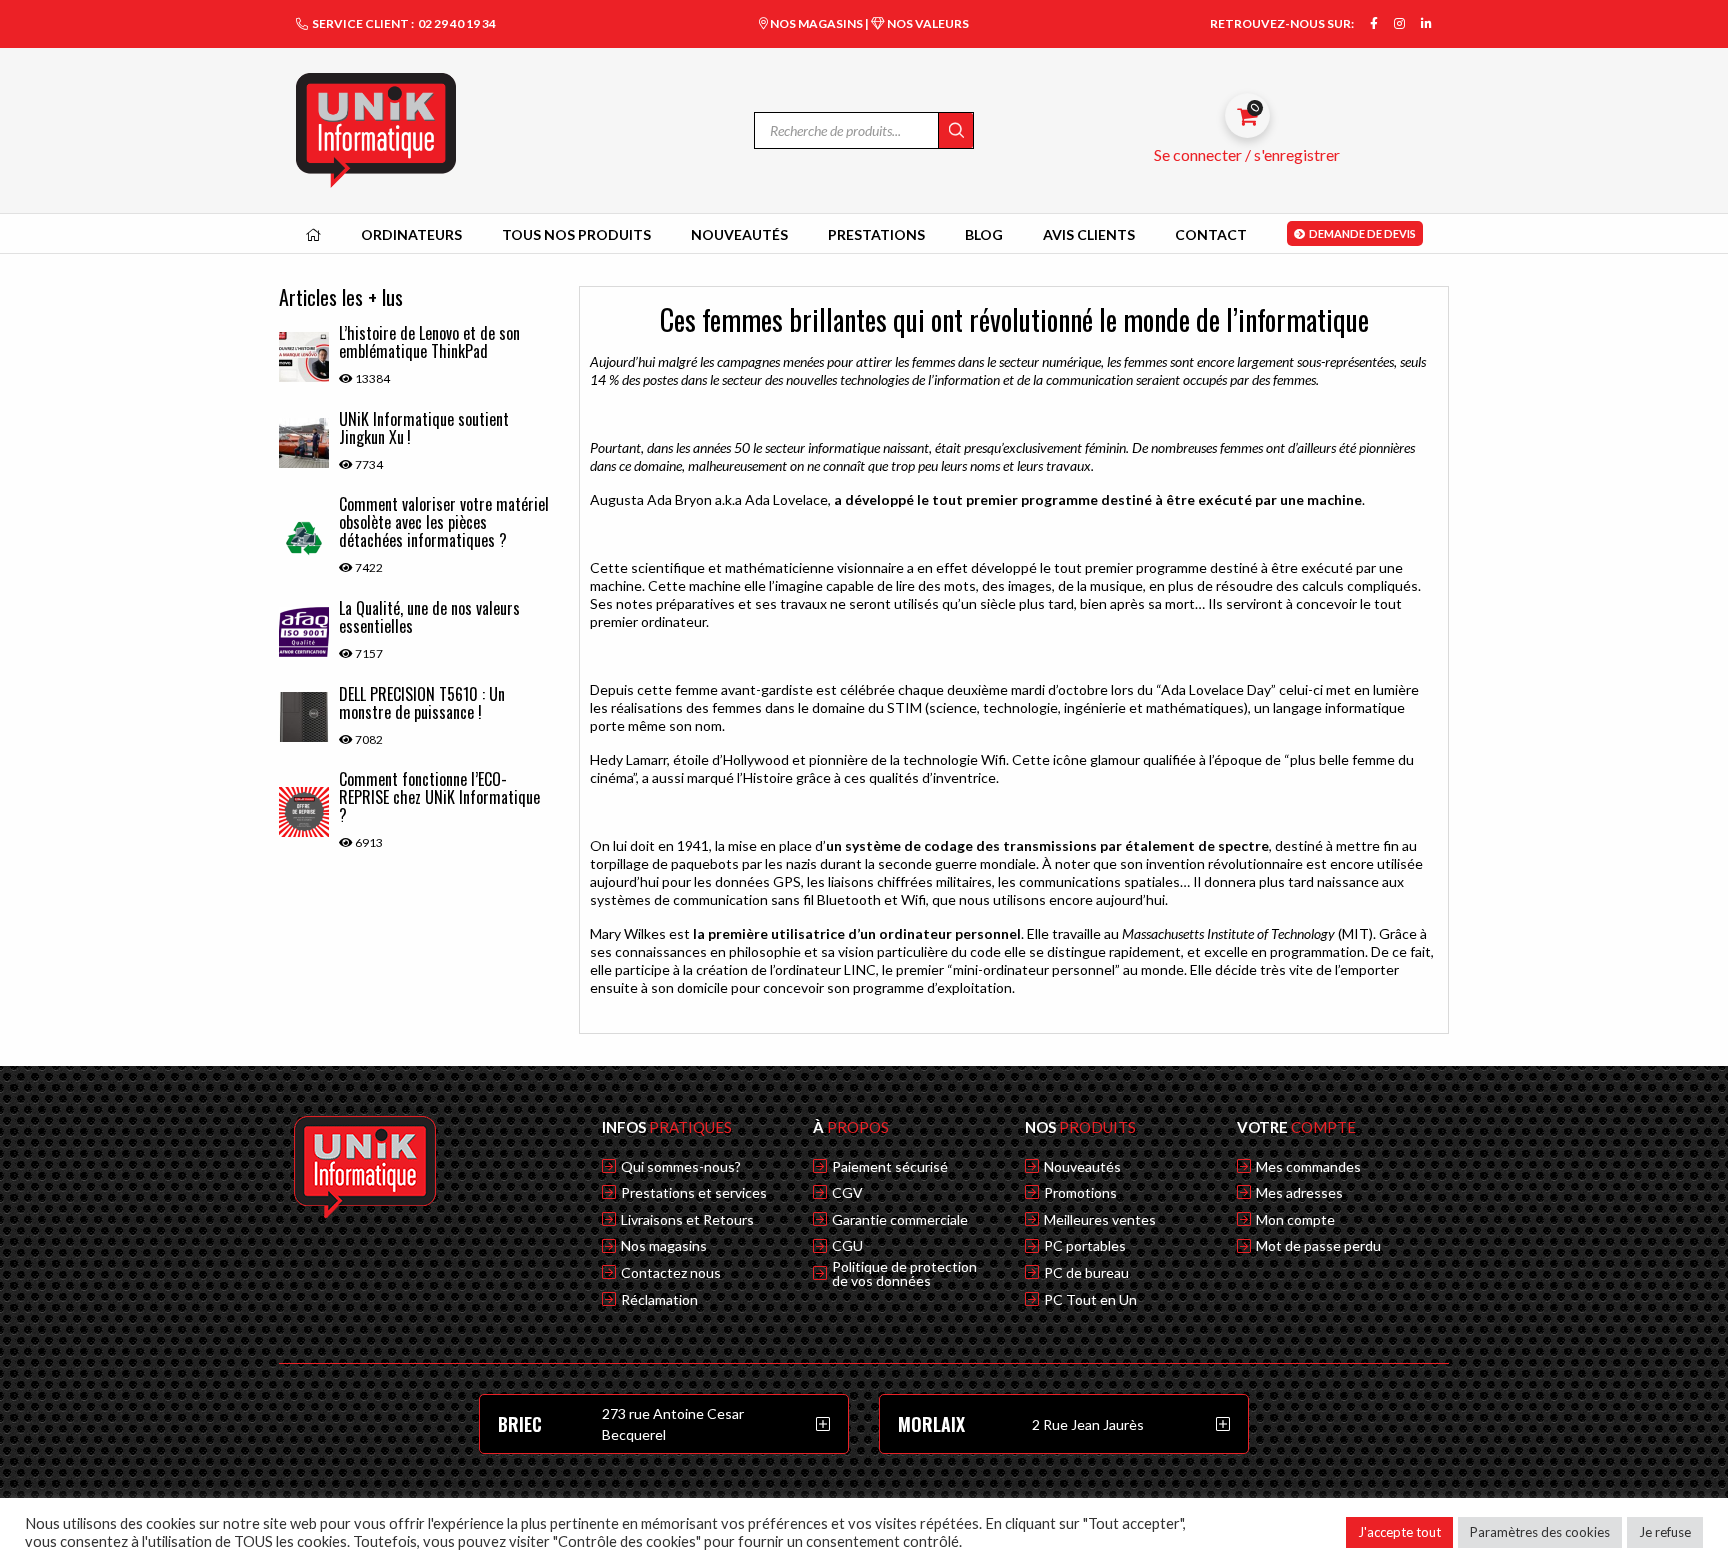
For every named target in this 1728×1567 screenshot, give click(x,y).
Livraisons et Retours (687, 1220)
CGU (847, 1246)
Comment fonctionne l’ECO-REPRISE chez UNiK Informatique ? (439, 797)
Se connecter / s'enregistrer (1247, 154)
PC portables (1085, 1246)
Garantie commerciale (900, 1220)
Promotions (1080, 1193)
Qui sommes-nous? (681, 1167)
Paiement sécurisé (890, 1167)
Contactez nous (671, 1273)
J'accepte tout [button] (1399, 1532)
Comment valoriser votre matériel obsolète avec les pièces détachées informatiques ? (444, 522)
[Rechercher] (955, 130)
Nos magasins (664, 1246)
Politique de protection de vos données (904, 1274)
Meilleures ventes (1100, 1220)
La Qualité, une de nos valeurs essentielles (429, 617)
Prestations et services (694, 1193)
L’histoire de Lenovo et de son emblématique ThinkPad (429, 342)
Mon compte (1295, 1220)
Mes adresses (1299, 1193)
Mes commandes (1308, 1167)
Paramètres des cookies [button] (1540, 1532)
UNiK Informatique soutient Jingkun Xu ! (424, 428)
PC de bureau (1086, 1273)
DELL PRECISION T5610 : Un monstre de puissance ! (422, 703)
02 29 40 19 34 (457, 23)
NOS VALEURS (927, 23)
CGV (847, 1193)
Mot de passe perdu (1318, 1246)
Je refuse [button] (1665, 1532)
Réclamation (659, 1300)
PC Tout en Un (1090, 1300)
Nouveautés (1082, 1167)
